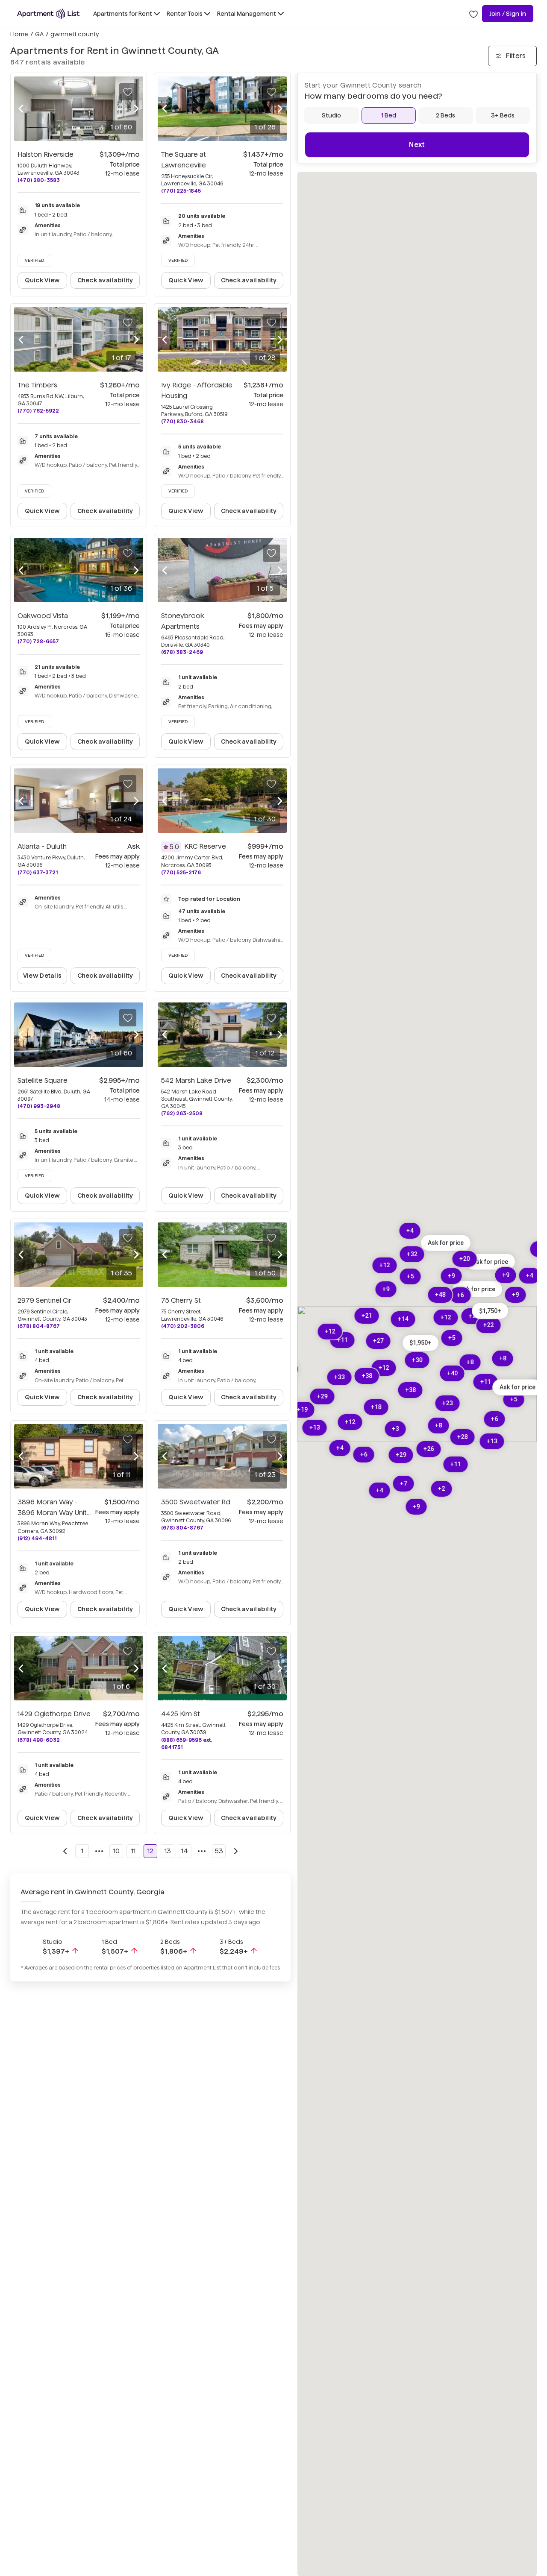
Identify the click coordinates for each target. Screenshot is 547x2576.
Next (417, 145)
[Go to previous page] (65, 1851)
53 (219, 1851)
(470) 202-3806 (183, 1326)
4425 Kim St (181, 1714)
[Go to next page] (236, 1851)
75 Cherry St (181, 1300)
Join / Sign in (508, 14)
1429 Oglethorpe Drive (54, 1714)
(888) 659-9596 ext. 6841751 (187, 1744)
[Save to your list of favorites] (128, 92)
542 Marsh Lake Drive (196, 1080)
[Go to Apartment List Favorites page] (473, 14)
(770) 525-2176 (181, 872)
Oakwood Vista (43, 616)
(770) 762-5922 (38, 411)
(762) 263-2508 (182, 1113)
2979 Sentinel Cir (44, 1300)
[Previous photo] (21, 109)
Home (19, 34)
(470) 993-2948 (39, 1106)
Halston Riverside (46, 154)
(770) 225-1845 (181, 191)
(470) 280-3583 (39, 180)
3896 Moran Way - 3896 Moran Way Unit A (52, 1513)
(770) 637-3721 (38, 872)
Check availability (105, 280)
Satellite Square (43, 1080)
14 (185, 1851)
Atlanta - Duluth (42, 846)
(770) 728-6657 (38, 641)
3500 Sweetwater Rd (196, 1502)
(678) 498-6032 (39, 1740)
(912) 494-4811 (37, 1538)
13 (168, 1851)
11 (133, 1851)
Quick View (43, 280)
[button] (490, 1262)
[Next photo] (136, 109)
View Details (42, 976)
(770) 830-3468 (182, 421)
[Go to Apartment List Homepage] (48, 14)
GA (39, 34)
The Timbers (37, 385)
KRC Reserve (205, 846)
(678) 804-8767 (39, 1326)
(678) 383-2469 (182, 652)
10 (116, 1851)
